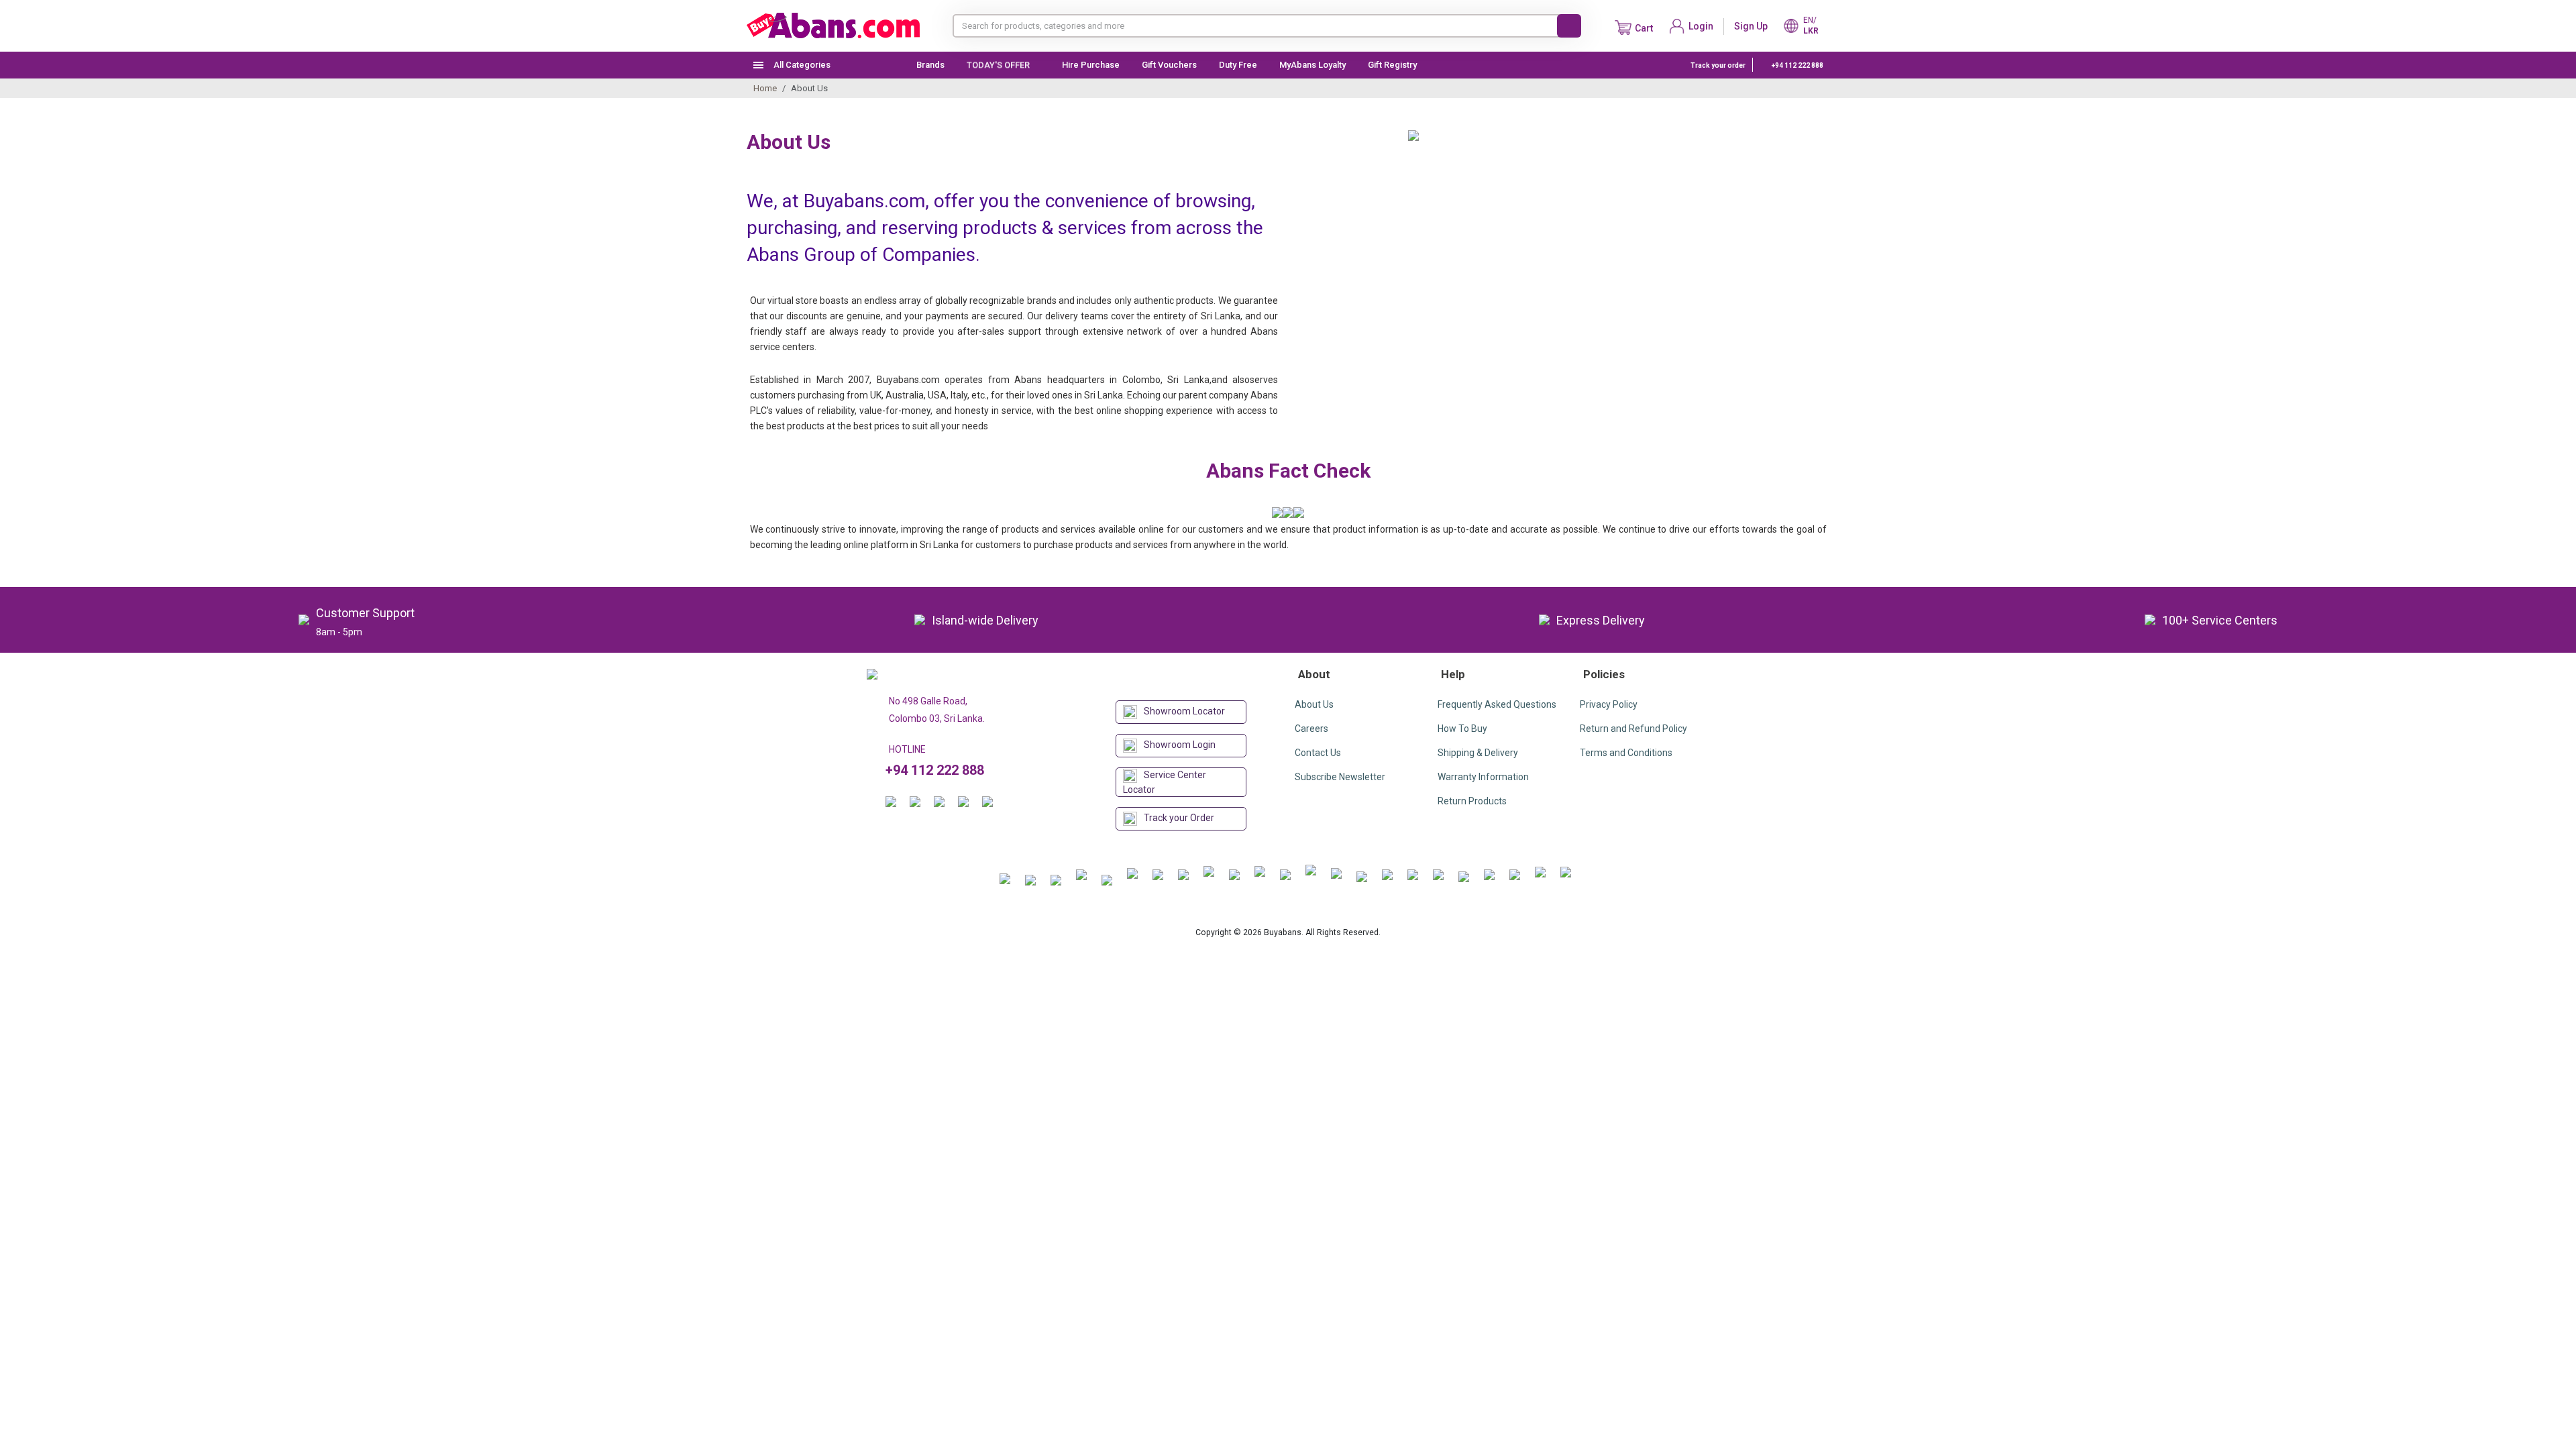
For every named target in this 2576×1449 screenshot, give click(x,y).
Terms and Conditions (1626, 753)
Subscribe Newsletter (1340, 777)
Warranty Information (1483, 777)
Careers (1311, 729)
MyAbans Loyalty (1312, 65)
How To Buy (1462, 729)
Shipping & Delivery (1478, 753)
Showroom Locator (1184, 711)
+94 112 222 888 (1797, 65)
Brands (930, 65)
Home (765, 88)
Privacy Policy (1609, 704)
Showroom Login (1180, 745)
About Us (1314, 704)
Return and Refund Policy (1633, 729)
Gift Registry (1393, 65)
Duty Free (1238, 65)
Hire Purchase (1091, 65)
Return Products (1472, 801)
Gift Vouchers (1169, 65)
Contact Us (1318, 753)
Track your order (1718, 65)
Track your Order (1179, 818)
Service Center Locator (1165, 782)
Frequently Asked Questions (1497, 704)
